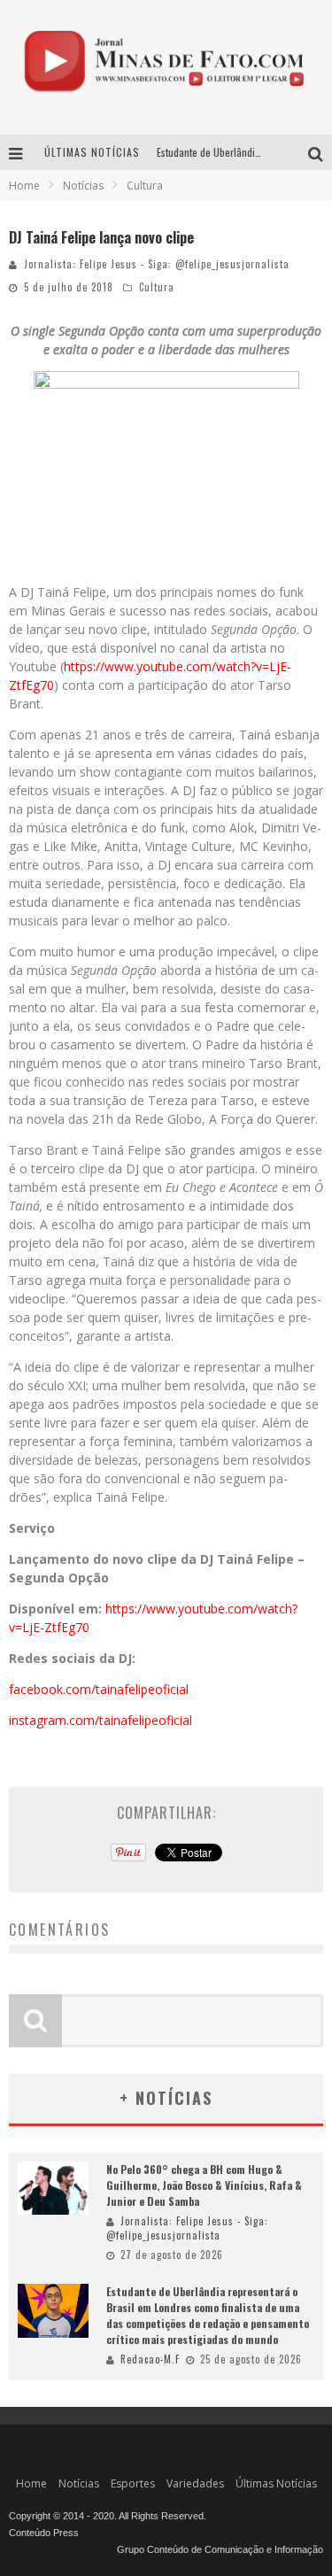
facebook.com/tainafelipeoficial (99, 1689)
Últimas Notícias (276, 2483)
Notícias (79, 2483)
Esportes (133, 2483)
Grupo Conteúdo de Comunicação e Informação (220, 2549)
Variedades (195, 2483)
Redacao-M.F (150, 2359)
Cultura (157, 287)
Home (24, 186)
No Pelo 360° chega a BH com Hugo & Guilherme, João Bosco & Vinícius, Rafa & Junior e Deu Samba (204, 2185)
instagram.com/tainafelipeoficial (100, 1720)
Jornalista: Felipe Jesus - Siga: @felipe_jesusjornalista (157, 264)
